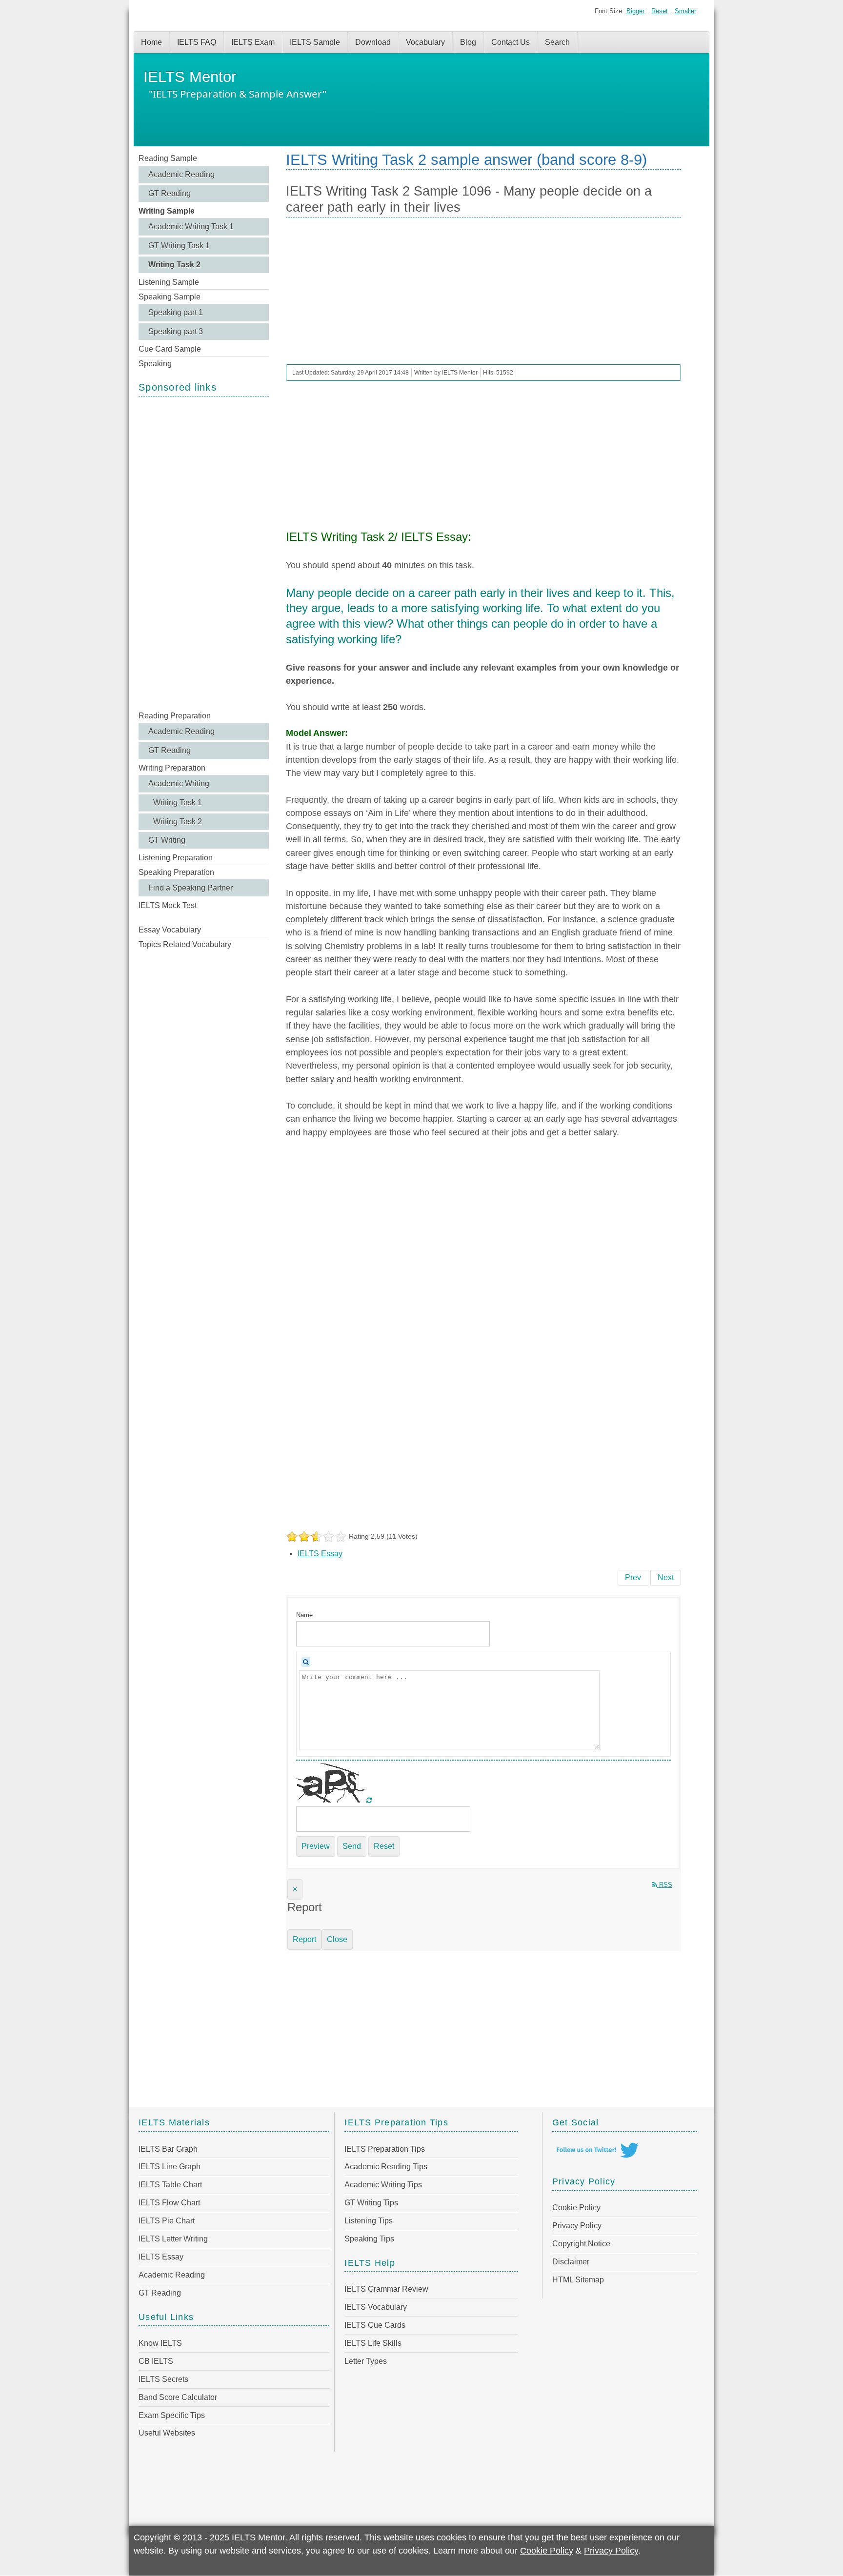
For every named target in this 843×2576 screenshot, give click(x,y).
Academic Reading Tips (386, 2167)
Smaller (685, 11)
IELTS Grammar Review (386, 2289)
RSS (665, 1885)
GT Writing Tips (371, 2203)
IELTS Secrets (163, 2379)
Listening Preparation (176, 858)
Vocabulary (425, 42)
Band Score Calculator (178, 2397)
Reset (660, 11)
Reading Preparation (175, 716)
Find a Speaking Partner (191, 888)
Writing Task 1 (178, 803)
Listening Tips (369, 2221)
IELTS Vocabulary (376, 2307)
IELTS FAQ (197, 42)
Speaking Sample (170, 297)
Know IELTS (160, 2343)
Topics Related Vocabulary (185, 944)
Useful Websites (167, 2433)
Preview (316, 1846)
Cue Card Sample (170, 349)
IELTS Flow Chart (169, 2203)
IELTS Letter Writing (173, 2239)
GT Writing (167, 840)
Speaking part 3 (176, 331)
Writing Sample (167, 211)
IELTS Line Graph (170, 2167)
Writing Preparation (172, 768)
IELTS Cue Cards (375, 2325)
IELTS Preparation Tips (385, 2149)
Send (352, 1846)
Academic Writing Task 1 (191, 227)
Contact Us (511, 42)
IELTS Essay (320, 1554)
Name (304, 1615)
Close (337, 1939)
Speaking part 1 (176, 312)
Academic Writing (179, 783)
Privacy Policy (577, 2226)
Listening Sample (169, 282)
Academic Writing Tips (383, 2185)
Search (557, 42)
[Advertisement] (204, 553)
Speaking (155, 364)
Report (304, 1939)
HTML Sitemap (578, 2280)
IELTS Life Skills (373, 2343)
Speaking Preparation (176, 872)
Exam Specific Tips (172, 2415)
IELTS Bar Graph (168, 2149)
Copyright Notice (581, 2244)
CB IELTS (156, 2361)
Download (373, 42)
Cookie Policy (576, 2208)
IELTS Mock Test (168, 905)
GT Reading (170, 193)
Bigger (635, 11)
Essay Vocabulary (170, 930)
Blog (468, 42)
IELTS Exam (253, 42)
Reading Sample (168, 158)
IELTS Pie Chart (167, 2221)
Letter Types (366, 2361)
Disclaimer (571, 2262)
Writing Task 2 (174, 265)
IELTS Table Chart (170, 2185)
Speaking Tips (369, 2239)
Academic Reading (181, 174)
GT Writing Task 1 (179, 246)
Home (151, 42)
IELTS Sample (315, 42)
